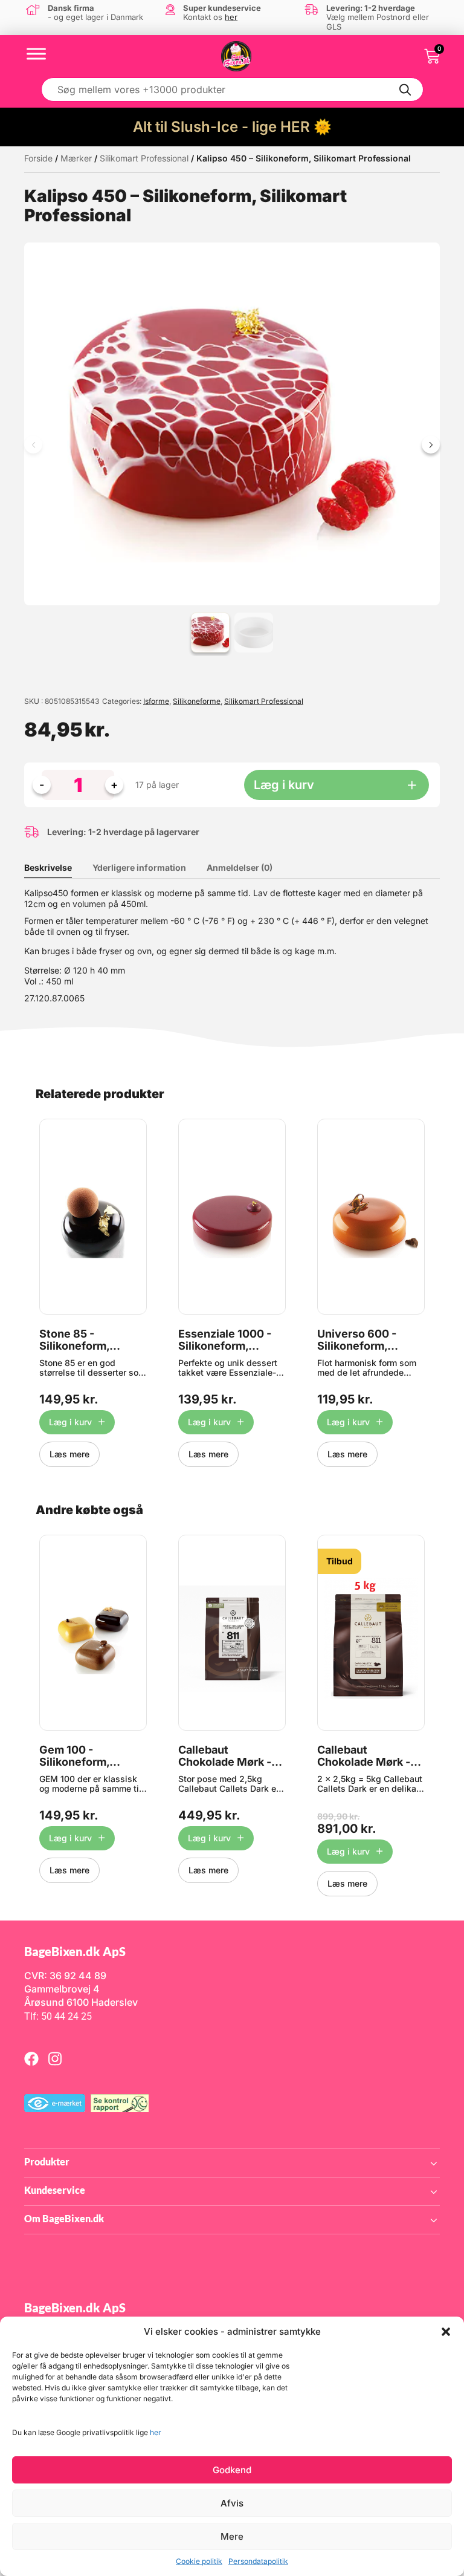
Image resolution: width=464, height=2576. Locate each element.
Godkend (232, 2470)
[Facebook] (31, 2058)
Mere (232, 2536)
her (156, 2432)
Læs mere (69, 1454)
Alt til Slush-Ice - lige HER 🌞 (232, 127)
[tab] (57, 868)
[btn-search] (405, 89)
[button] (446, 2332)
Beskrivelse (48, 867)
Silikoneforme (197, 701)
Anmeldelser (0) (240, 867)
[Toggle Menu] (36, 54)
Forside (38, 158)
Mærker (76, 158)
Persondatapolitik (258, 2561)
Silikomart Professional (144, 158)
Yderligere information (139, 867)
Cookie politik (199, 2561)
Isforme (156, 701)
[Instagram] (55, 2058)
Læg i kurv (284, 785)
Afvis (232, 2503)
